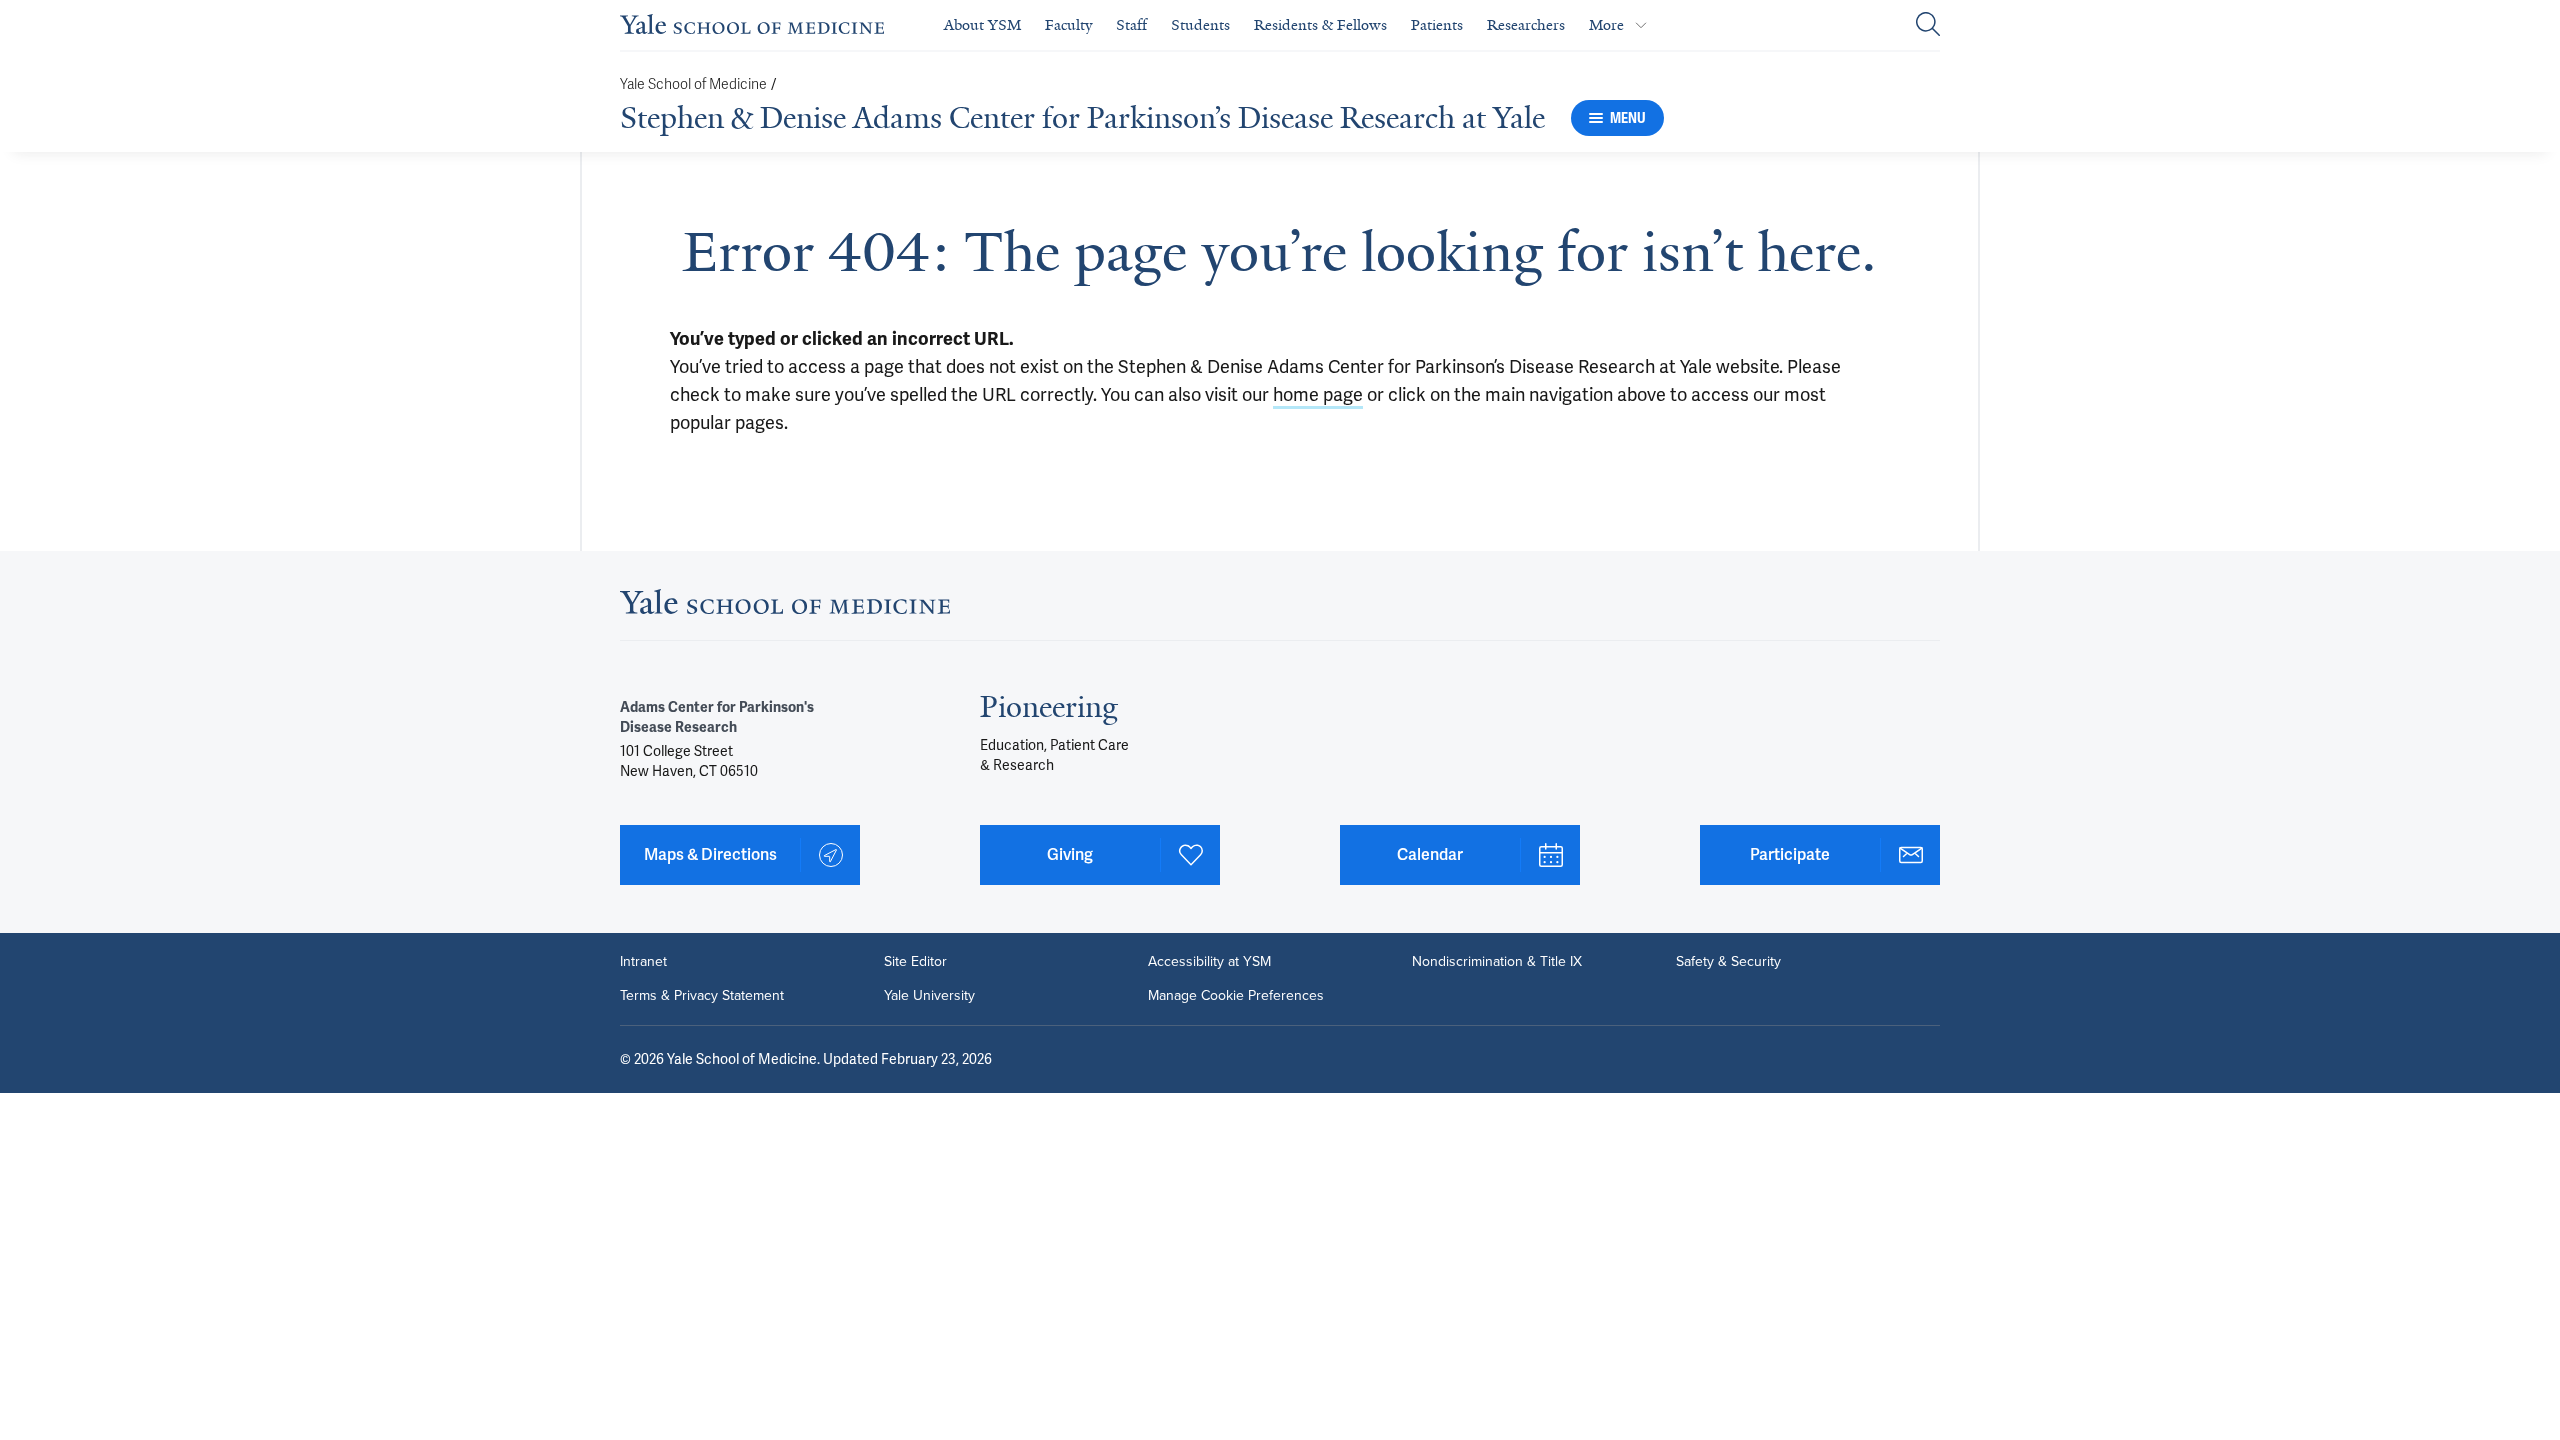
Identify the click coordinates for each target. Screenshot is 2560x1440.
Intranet (643, 962)
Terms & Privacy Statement (702, 996)
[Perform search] (1928, 25)
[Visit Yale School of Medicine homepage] (785, 607)
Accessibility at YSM (1209, 962)
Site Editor (915, 962)
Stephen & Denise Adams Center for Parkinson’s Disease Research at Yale (1082, 118)
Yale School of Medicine (693, 84)
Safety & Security (1728, 962)
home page (1318, 394)
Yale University (929, 996)
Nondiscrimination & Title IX (1497, 962)
